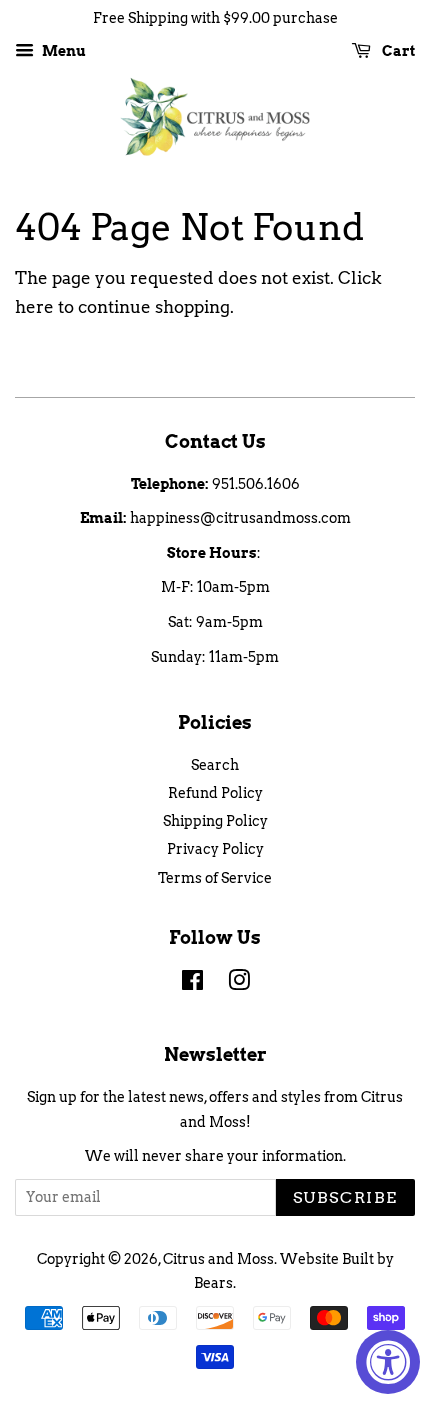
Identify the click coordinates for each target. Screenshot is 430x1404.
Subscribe (345, 1197)
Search (215, 765)
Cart (397, 51)
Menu (62, 51)
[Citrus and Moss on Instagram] (239, 984)
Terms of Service (215, 878)
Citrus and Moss (218, 1259)
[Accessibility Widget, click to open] (388, 1362)
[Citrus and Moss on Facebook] (192, 984)
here (34, 307)
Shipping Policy (215, 821)
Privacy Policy (215, 849)
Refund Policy (215, 793)
